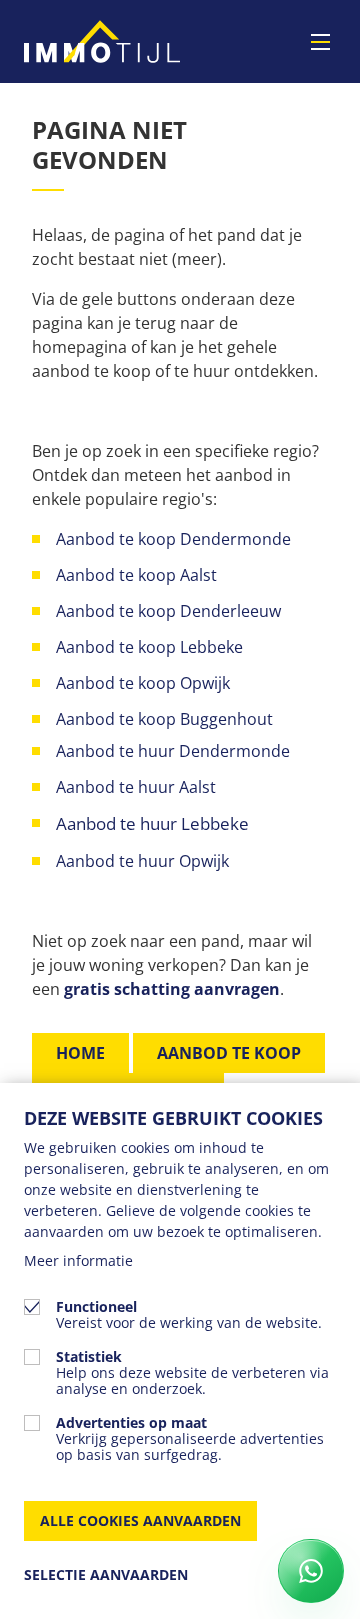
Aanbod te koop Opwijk (143, 683)
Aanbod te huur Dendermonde (173, 751)
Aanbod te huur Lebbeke (152, 823)
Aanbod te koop (229, 1053)
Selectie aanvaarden (106, 1574)
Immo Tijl (102, 41)
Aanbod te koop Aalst (136, 575)
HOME (80, 1053)
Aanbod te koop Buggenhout (164, 719)
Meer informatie (78, 1260)
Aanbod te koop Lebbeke (149, 647)
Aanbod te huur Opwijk (144, 861)
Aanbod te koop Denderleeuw (168, 611)
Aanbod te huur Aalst (136, 787)
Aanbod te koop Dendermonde (175, 539)
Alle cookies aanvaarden (140, 1520)
